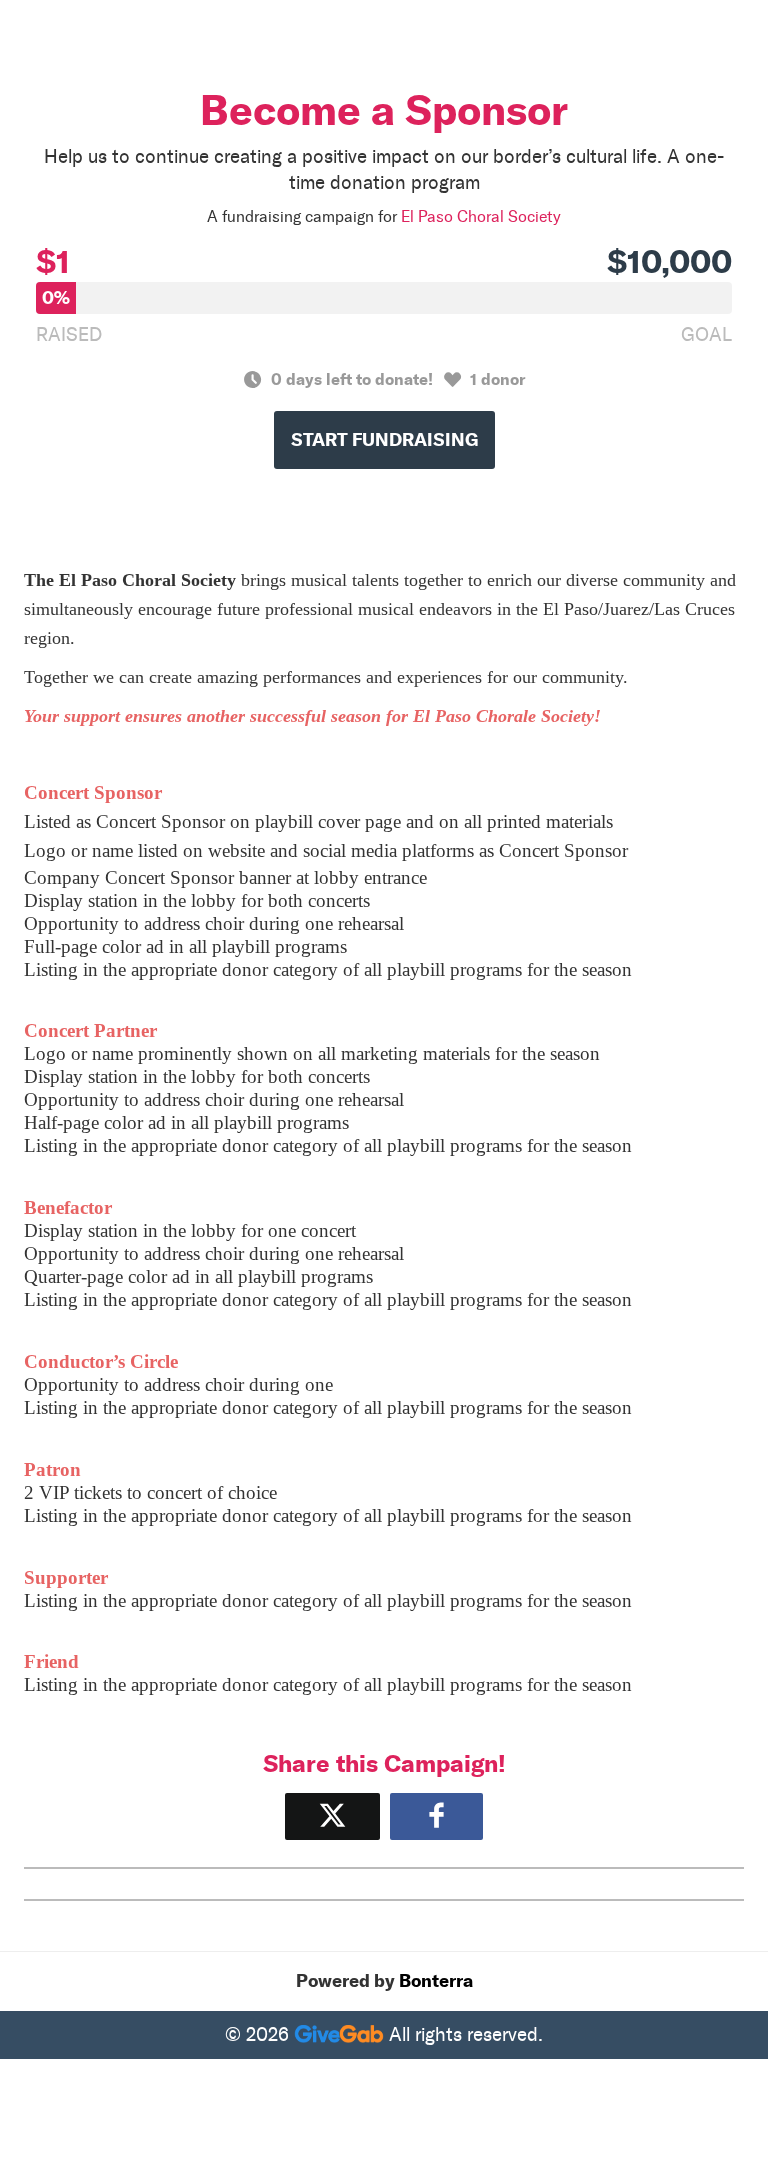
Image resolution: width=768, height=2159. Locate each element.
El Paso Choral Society (481, 216)
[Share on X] (332, 1816)
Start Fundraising (384, 440)
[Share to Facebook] (436, 1816)
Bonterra (436, 1981)
